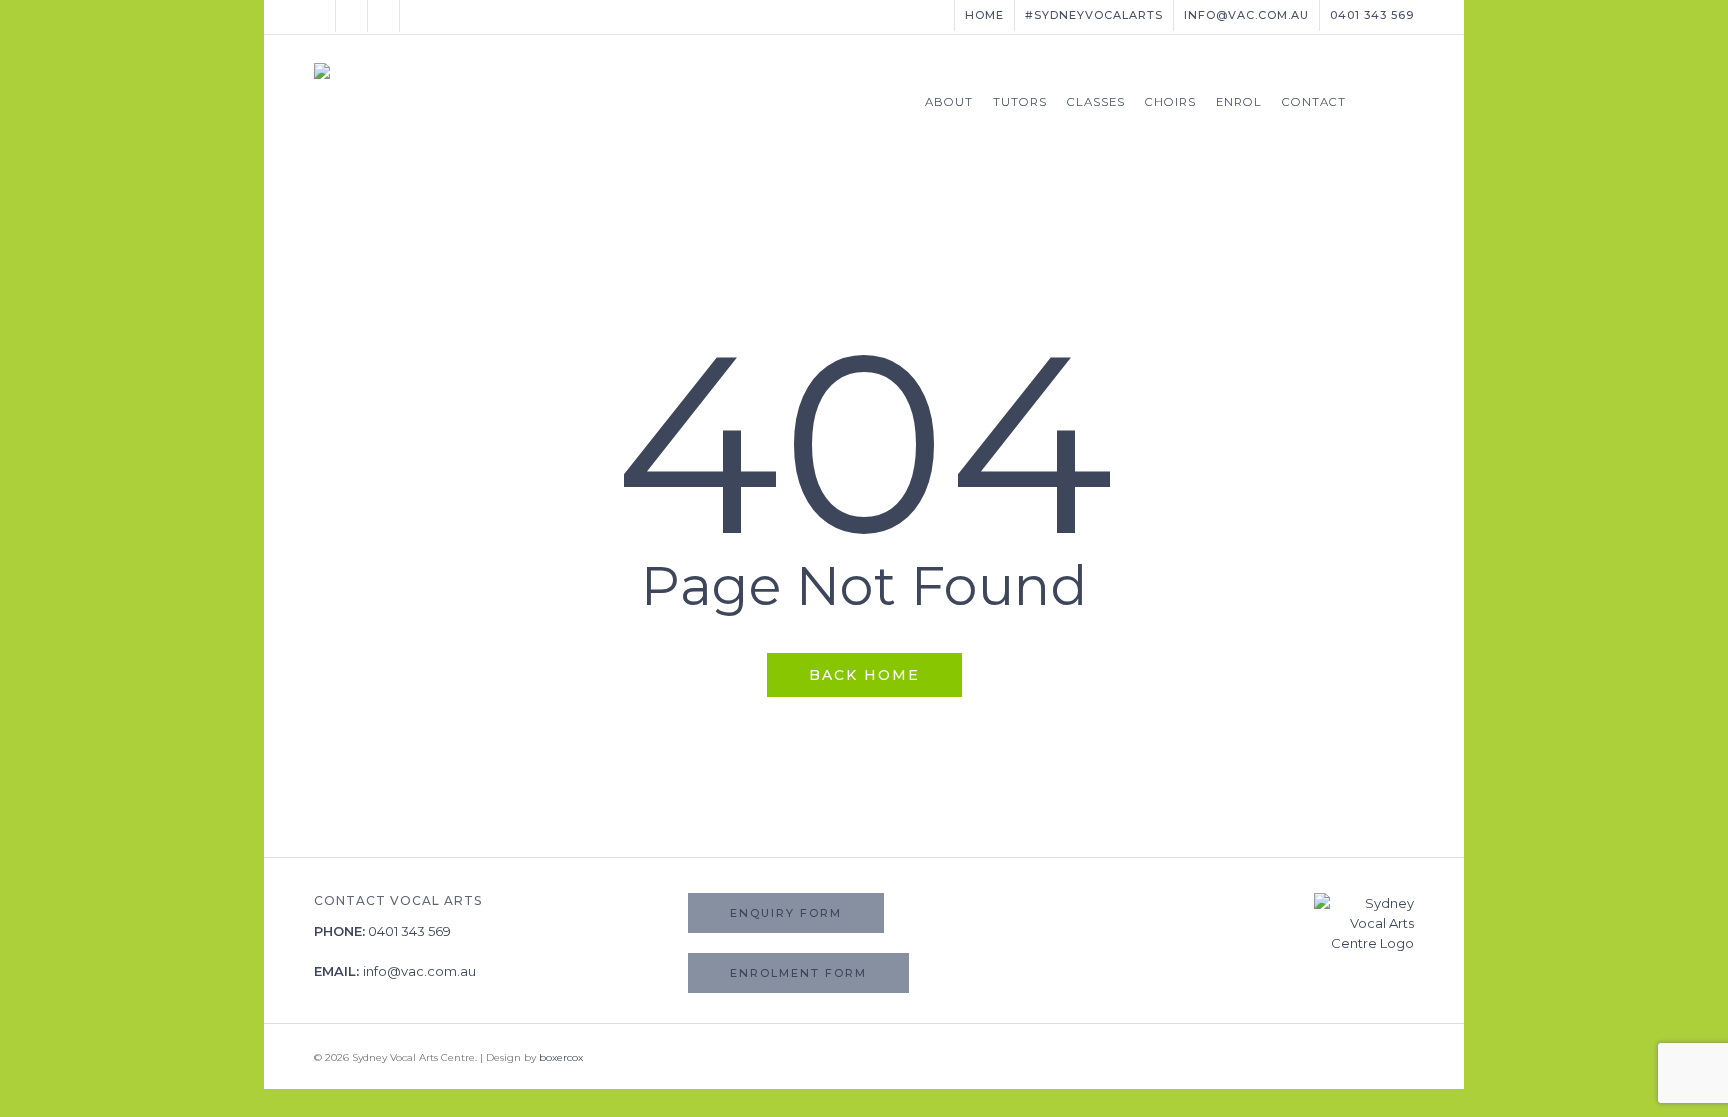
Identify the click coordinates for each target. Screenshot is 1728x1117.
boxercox (561, 1057)
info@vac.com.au (419, 971)
